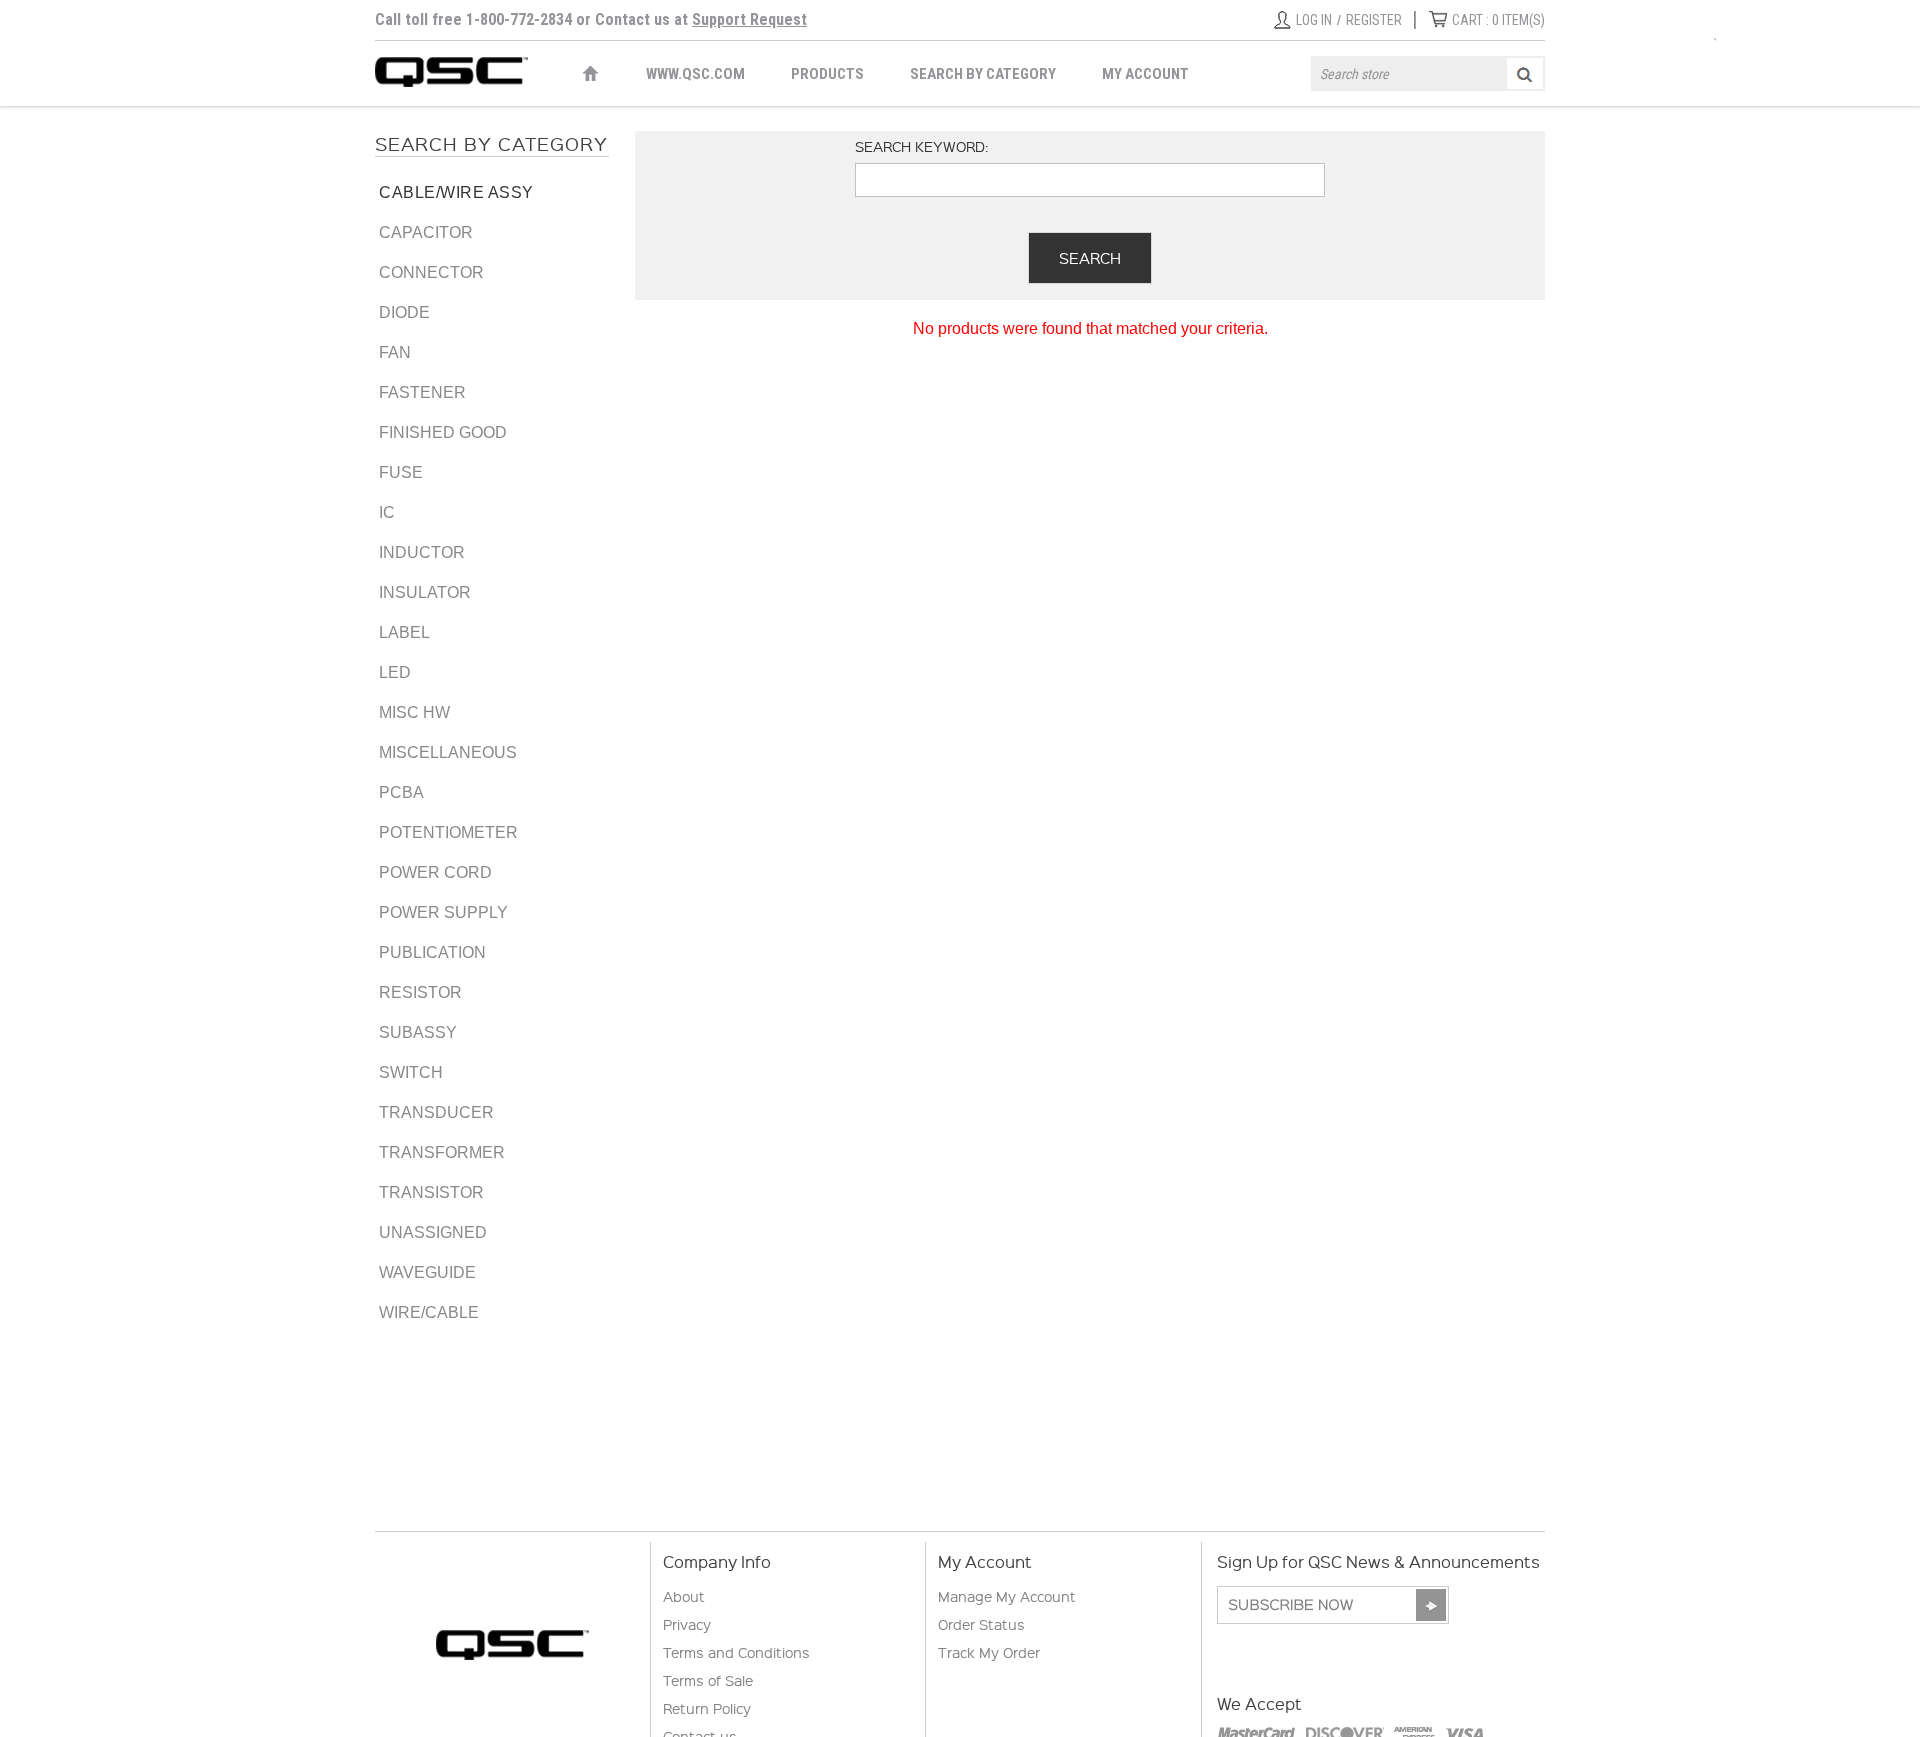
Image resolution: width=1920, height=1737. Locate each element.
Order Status (981, 1624)
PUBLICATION (432, 952)
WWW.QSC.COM (695, 74)
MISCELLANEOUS (448, 752)
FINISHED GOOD (443, 432)
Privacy (687, 1624)
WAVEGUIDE (427, 1272)
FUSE (401, 472)
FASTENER (422, 392)
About (684, 1596)
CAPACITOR (426, 232)
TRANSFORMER (442, 1152)
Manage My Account (1007, 1596)
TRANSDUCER (436, 1112)
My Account (1145, 74)
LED (395, 672)
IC (387, 512)
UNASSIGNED (433, 1232)
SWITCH (411, 1072)
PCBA (401, 792)
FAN (395, 352)
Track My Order (989, 1652)
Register (1374, 20)
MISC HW (414, 712)
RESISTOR (420, 992)
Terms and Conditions (736, 1652)
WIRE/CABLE (429, 1312)
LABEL (404, 632)
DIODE (404, 312)
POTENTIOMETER (448, 832)
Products (827, 74)
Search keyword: (921, 146)
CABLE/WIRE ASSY (456, 192)
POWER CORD (435, 872)
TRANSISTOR (431, 1192)
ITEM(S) (1498, 20)
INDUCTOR (422, 552)
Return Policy (707, 1708)
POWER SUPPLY (443, 912)
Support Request (749, 19)
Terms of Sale (708, 1680)
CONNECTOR (431, 272)
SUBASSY (418, 1032)
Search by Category (983, 74)
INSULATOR (425, 592)
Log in (1314, 20)
